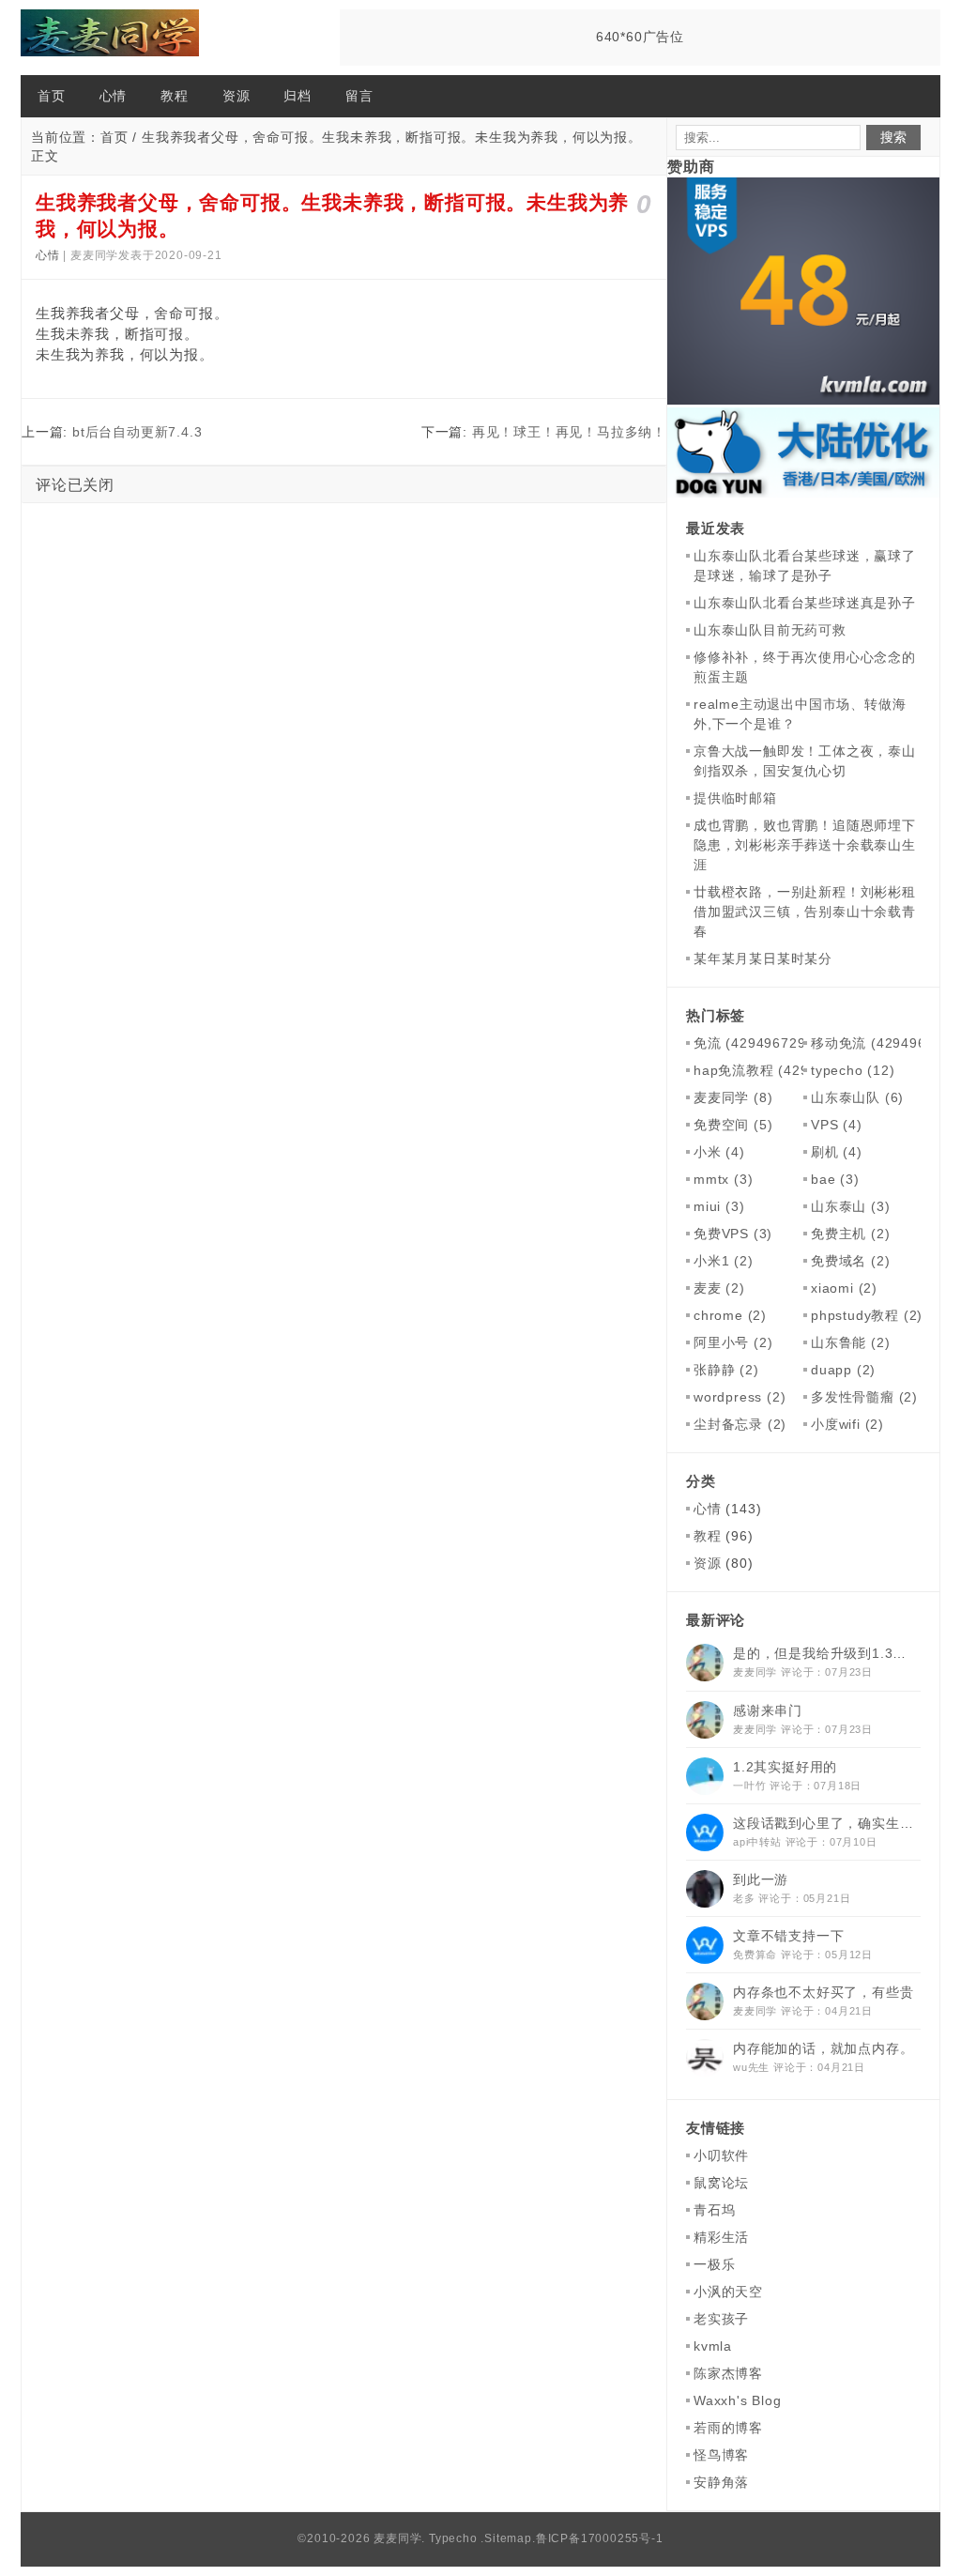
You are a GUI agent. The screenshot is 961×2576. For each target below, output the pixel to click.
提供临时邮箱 (735, 798)
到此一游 (761, 1879)
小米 (719, 1152)
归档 (297, 96)
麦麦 (719, 1288)
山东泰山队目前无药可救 (770, 630)
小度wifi (847, 1424)
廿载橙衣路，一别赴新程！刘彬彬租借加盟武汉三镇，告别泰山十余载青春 (805, 912)
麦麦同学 (733, 1097)
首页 (52, 96)
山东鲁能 (850, 1342)
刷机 (837, 1152)
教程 (175, 96)
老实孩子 (721, 2319)
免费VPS (733, 1234)
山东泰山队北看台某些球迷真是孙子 (805, 603)
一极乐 (714, 2264)
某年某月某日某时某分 (763, 958)
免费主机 (850, 1234)
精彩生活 (721, 2237)
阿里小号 (733, 1342)
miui (719, 1206)
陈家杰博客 (728, 2373)
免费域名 (850, 1261)
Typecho (453, 2538)
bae (835, 1179)
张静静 (726, 1370)
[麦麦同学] (114, 38)
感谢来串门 (768, 1710)
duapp (843, 1370)
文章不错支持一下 (788, 1936)
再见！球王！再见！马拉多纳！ (569, 432)
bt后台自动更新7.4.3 (137, 432)
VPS (837, 1125)
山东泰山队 (857, 1097)
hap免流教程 (783, 1070)
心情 (114, 96)
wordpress (740, 1397)
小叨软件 (721, 2155)
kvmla (713, 2346)
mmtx (723, 1179)
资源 (236, 96)
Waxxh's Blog (738, 2400)
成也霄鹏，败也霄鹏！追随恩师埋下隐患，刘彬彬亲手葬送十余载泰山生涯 (805, 845)
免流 (756, 1043)
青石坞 (714, 2210)
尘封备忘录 (740, 1424)
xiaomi (844, 1288)
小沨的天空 (728, 2292)
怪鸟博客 (721, 2455)
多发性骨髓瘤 (864, 1397)
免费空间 (733, 1125)
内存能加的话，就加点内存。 (823, 2048)
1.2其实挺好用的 (785, 1767)
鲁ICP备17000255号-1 (600, 2538)
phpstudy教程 (867, 1315)
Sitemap (508, 2538)
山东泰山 (850, 1206)
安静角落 (721, 2482)
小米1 (724, 1261)
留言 (359, 96)
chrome (730, 1315)
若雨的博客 (728, 2428)
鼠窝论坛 (721, 2183)
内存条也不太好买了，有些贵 (823, 1992)
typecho (853, 1070)
